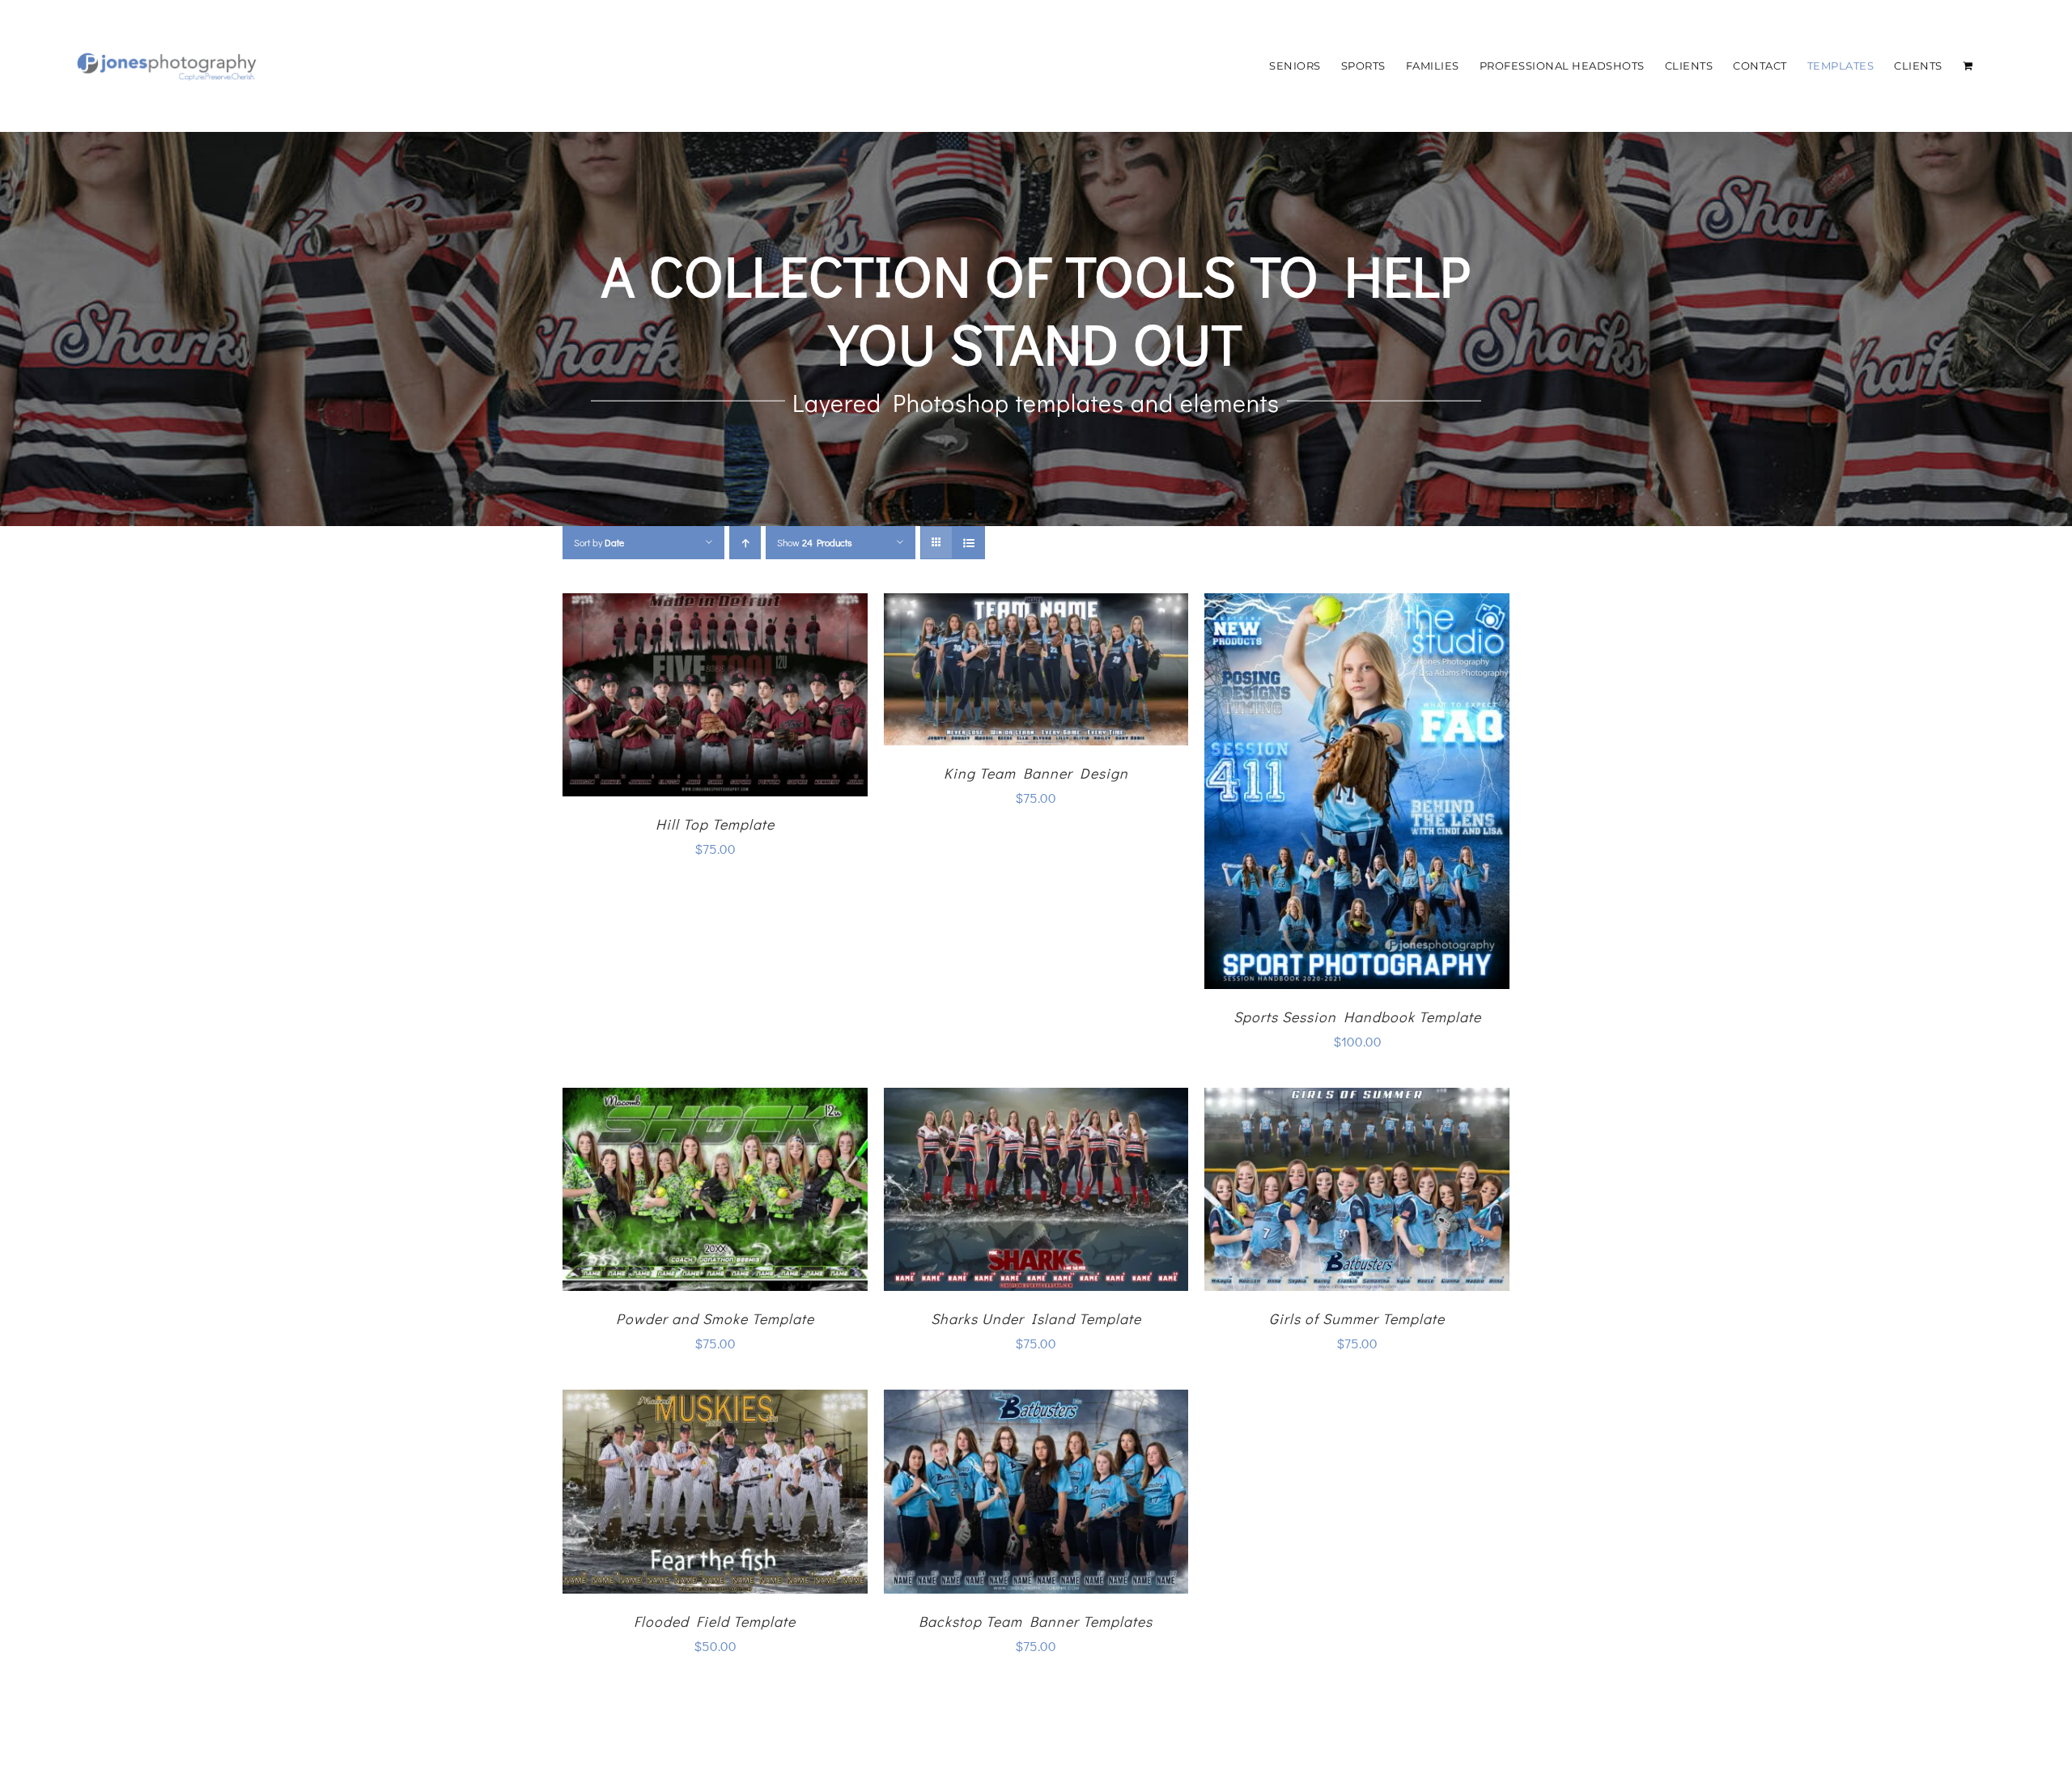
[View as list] (968, 543)
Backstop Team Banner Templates (1036, 1621)
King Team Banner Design (1036, 773)
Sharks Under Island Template (1036, 1318)
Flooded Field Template (715, 1621)
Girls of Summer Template (1357, 1318)
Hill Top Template (715, 824)
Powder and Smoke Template (715, 1318)
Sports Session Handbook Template (1357, 1017)
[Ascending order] (745, 543)
